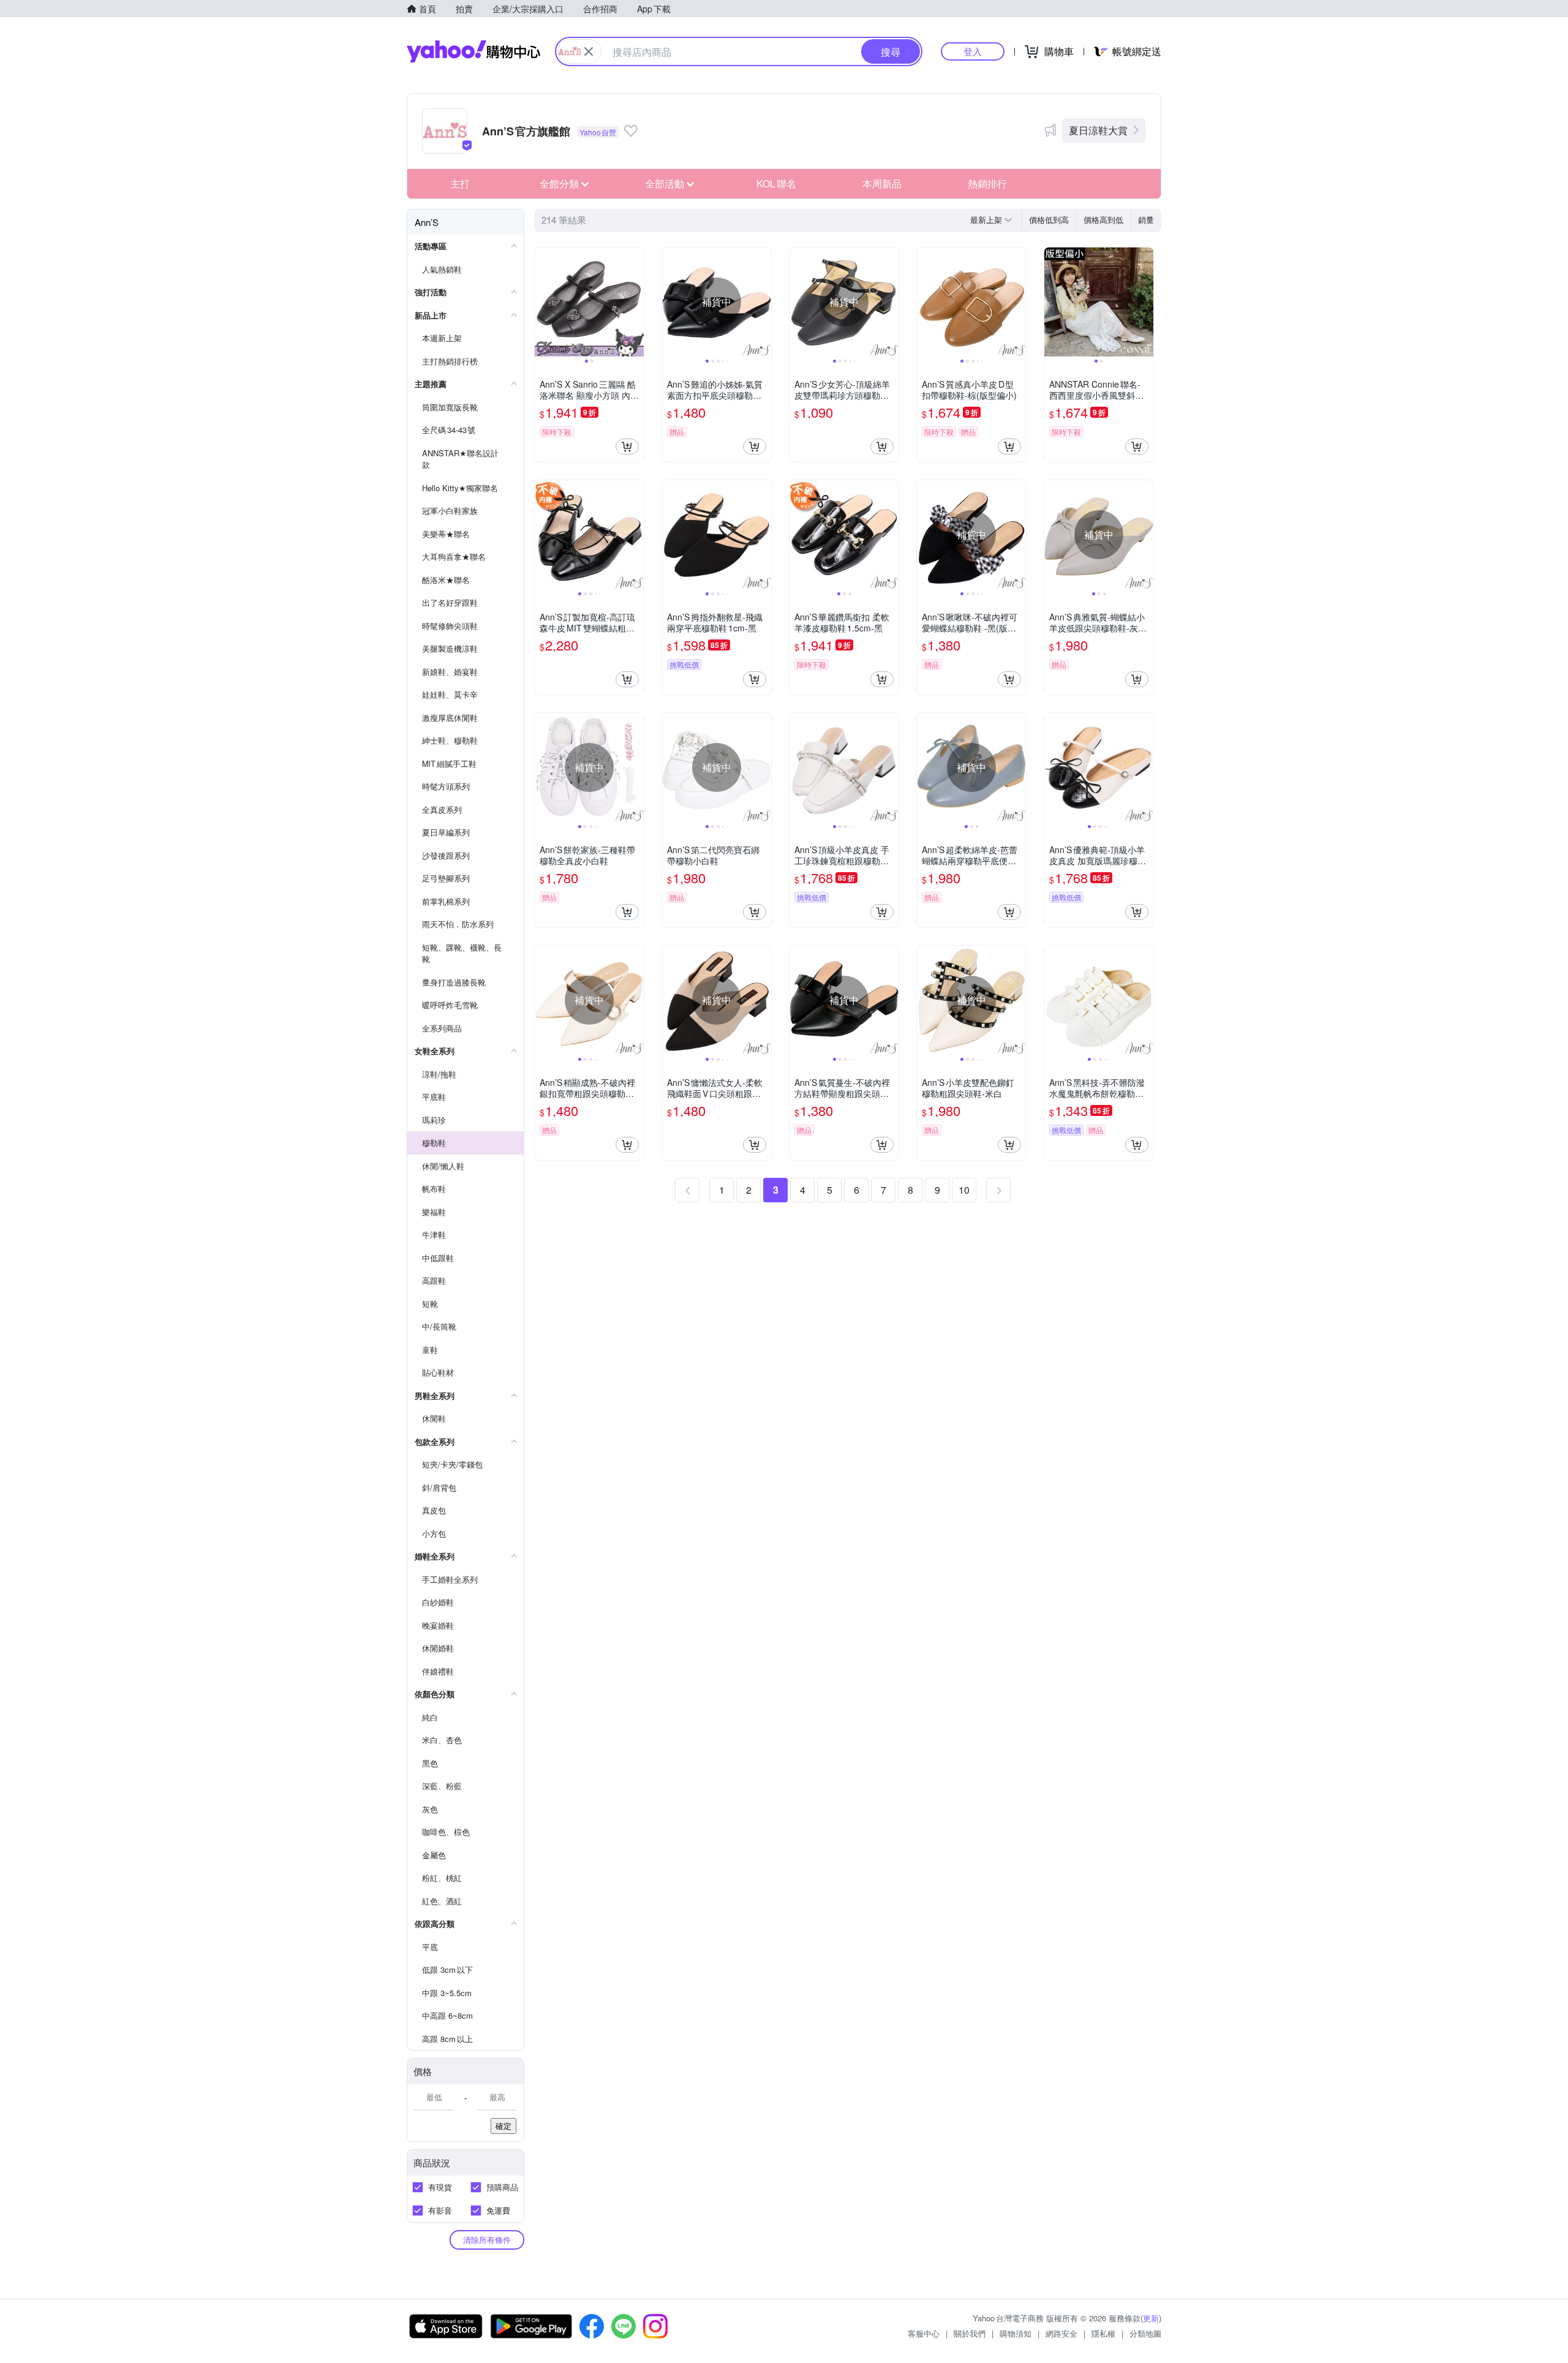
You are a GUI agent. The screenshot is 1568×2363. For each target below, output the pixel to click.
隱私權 (1103, 2333)
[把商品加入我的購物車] (627, 447)
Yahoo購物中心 (473, 51)
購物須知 (1016, 2333)
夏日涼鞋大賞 (1098, 130)
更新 (1151, 2318)
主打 (460, 183)
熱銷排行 (987, 183)
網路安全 (1061, 2333)
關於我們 (970, 2333)
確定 (503, 2126)
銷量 (1146, 220)
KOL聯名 (776, 183)
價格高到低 (1103, 220)
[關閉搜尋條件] (589, 51)
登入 (973, 51)
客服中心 (924, 2333)
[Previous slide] (543, 302)
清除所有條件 (487, 2240)
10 (964, 1190)
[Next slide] (636, 302)
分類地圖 (1145, 2333)
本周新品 (882, 183)
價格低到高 (1049, 220)
